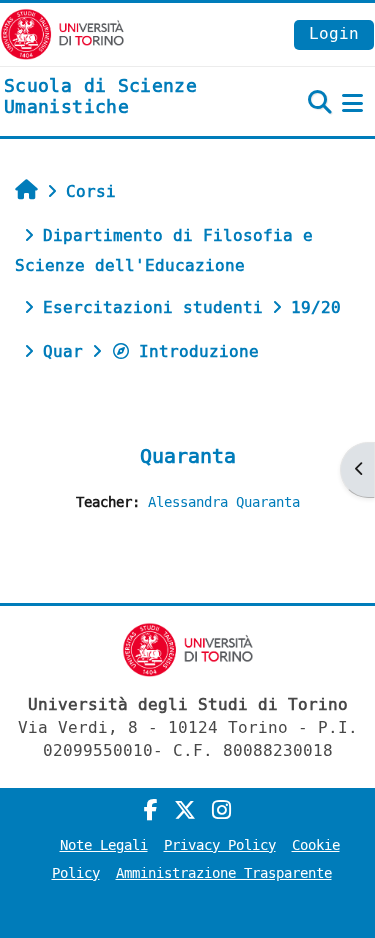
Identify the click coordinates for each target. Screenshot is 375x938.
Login (334, 33)
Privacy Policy (220, 845)
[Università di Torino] (62, 33)
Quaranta (188, 456)
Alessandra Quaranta (224, 502)
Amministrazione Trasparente (224, 873)
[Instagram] (221, 811)
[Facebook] (151, 811)
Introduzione (199, 351)
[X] (185, 811)
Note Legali (104, 845)
